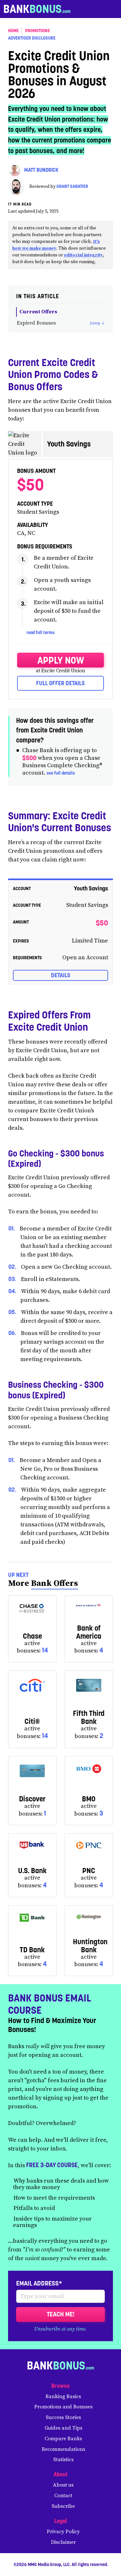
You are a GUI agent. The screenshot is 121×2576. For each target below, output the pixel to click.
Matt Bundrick (41, 170)
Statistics (63, 2460)
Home (13, 31)
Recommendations (63, 2449)
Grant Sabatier (72, 187)
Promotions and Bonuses (63, 2407)
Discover (32, 1799)
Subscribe (63, 2506)
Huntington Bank (90, 1946)
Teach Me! (61, 2314)
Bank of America (89, 1632)
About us (63, 2485)
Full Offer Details (60, 683)
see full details (61, 773)
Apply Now (61, 660)
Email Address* (39, 2283)
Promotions (38, 31)
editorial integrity (83, 255)
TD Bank (32, 1950)
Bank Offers (55, 1583)
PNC (89, 1871)
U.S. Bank (32, 1871)
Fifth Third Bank (89, 1717)
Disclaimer (63, 2542)
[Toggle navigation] (114, 9)
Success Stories (63, 2417)
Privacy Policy (63, 2532)
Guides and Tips (63, 2428)
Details (61, 975)
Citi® (32, 1721)
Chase (32, 1636)
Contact (63, 2496)
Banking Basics (63, 2397)
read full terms (40, 632)
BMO (89, 1799)
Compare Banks (63, 2439)
